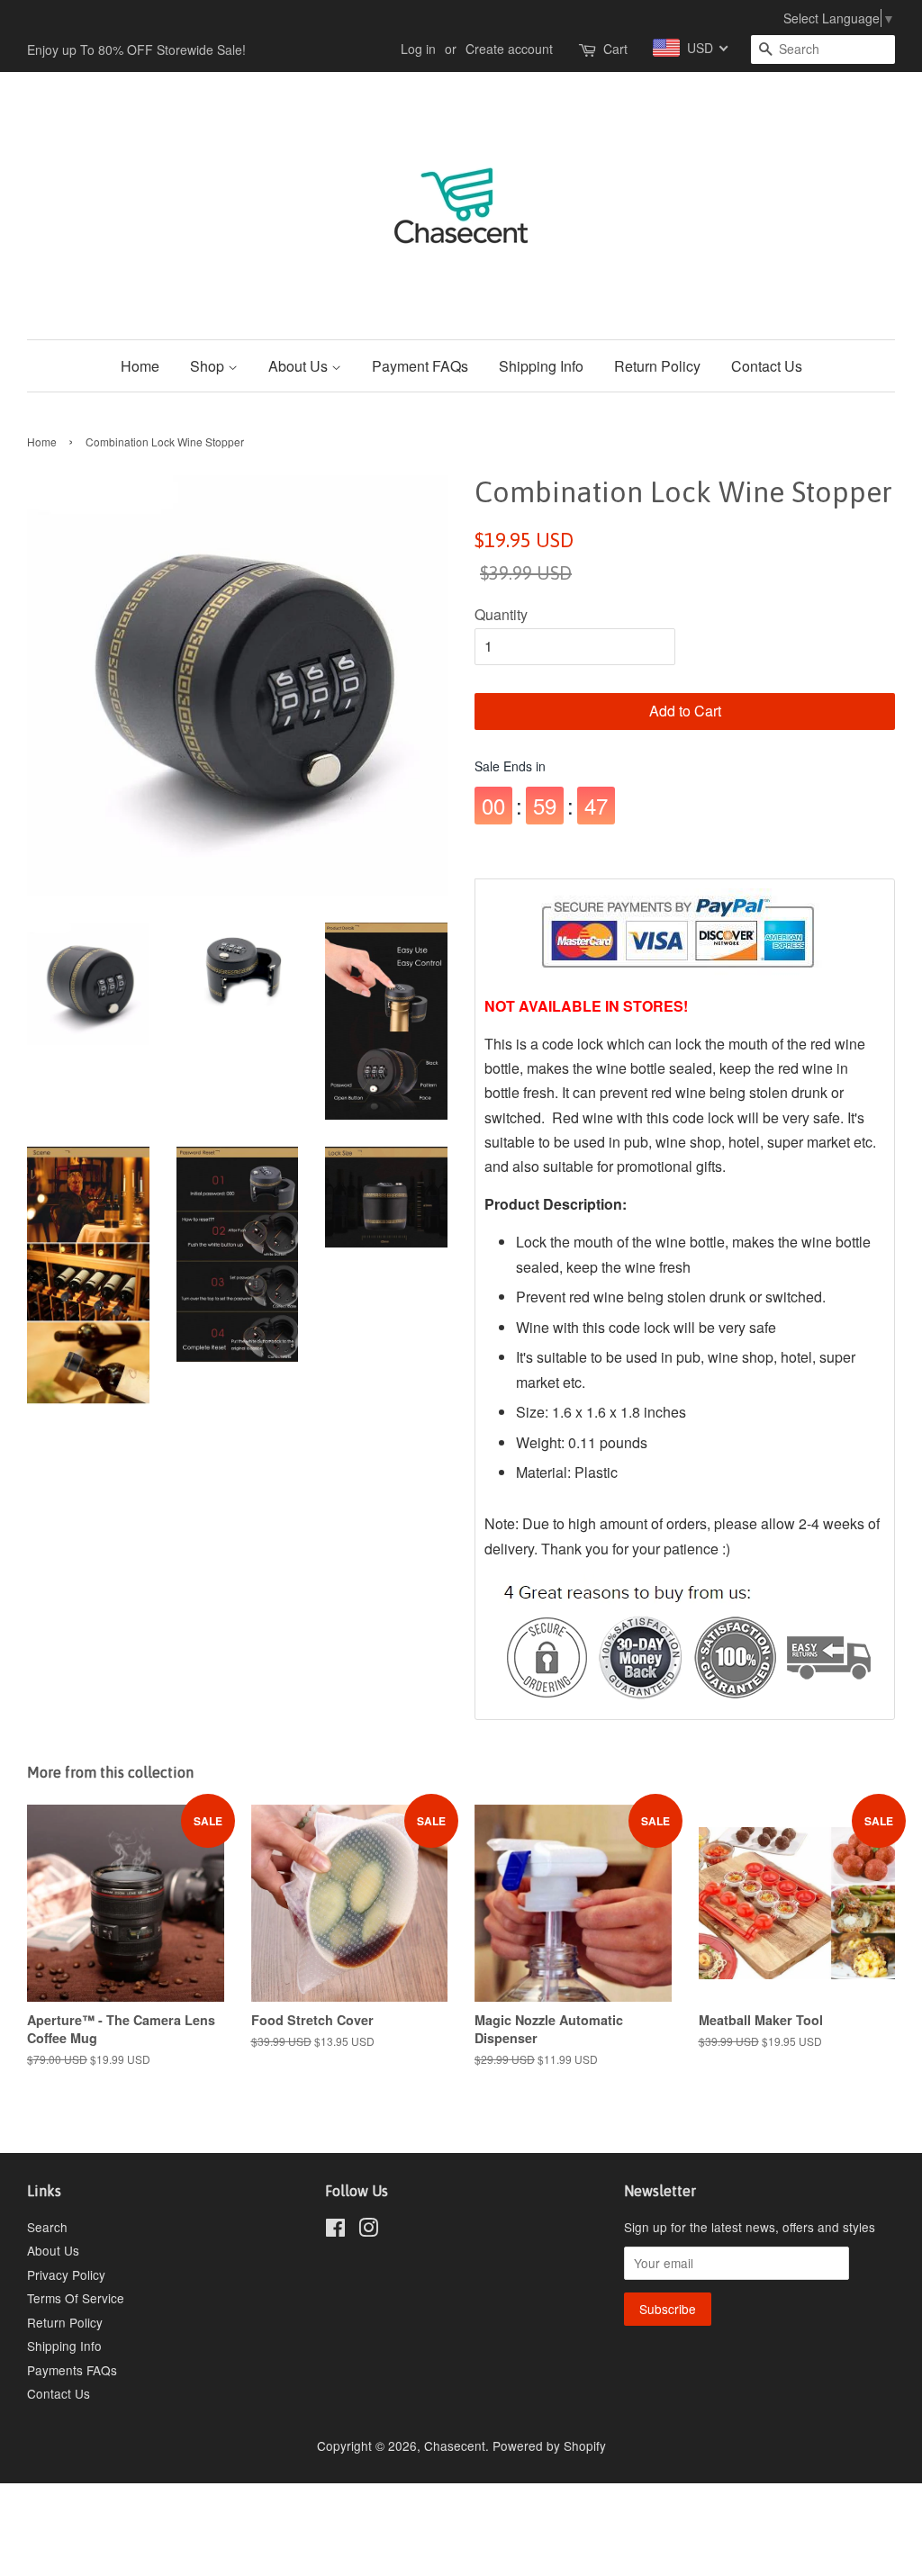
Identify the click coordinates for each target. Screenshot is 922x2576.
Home (140, 366)
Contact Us (767, 366)
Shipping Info (541, 366)
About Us (300, 366)
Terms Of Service (76, 2298)
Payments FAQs (72, 2370)
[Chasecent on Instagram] (368, 2230)
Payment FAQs (420, 366)
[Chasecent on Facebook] (335, 2230)
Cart (615, 49)
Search (47, 2227)
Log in (418, 49)
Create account (509, 49)
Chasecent (455, 2445)
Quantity (501, 614)
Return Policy (657, 366)
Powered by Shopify (549, 2445)
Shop (209, 366)
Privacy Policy (66, 2274)
